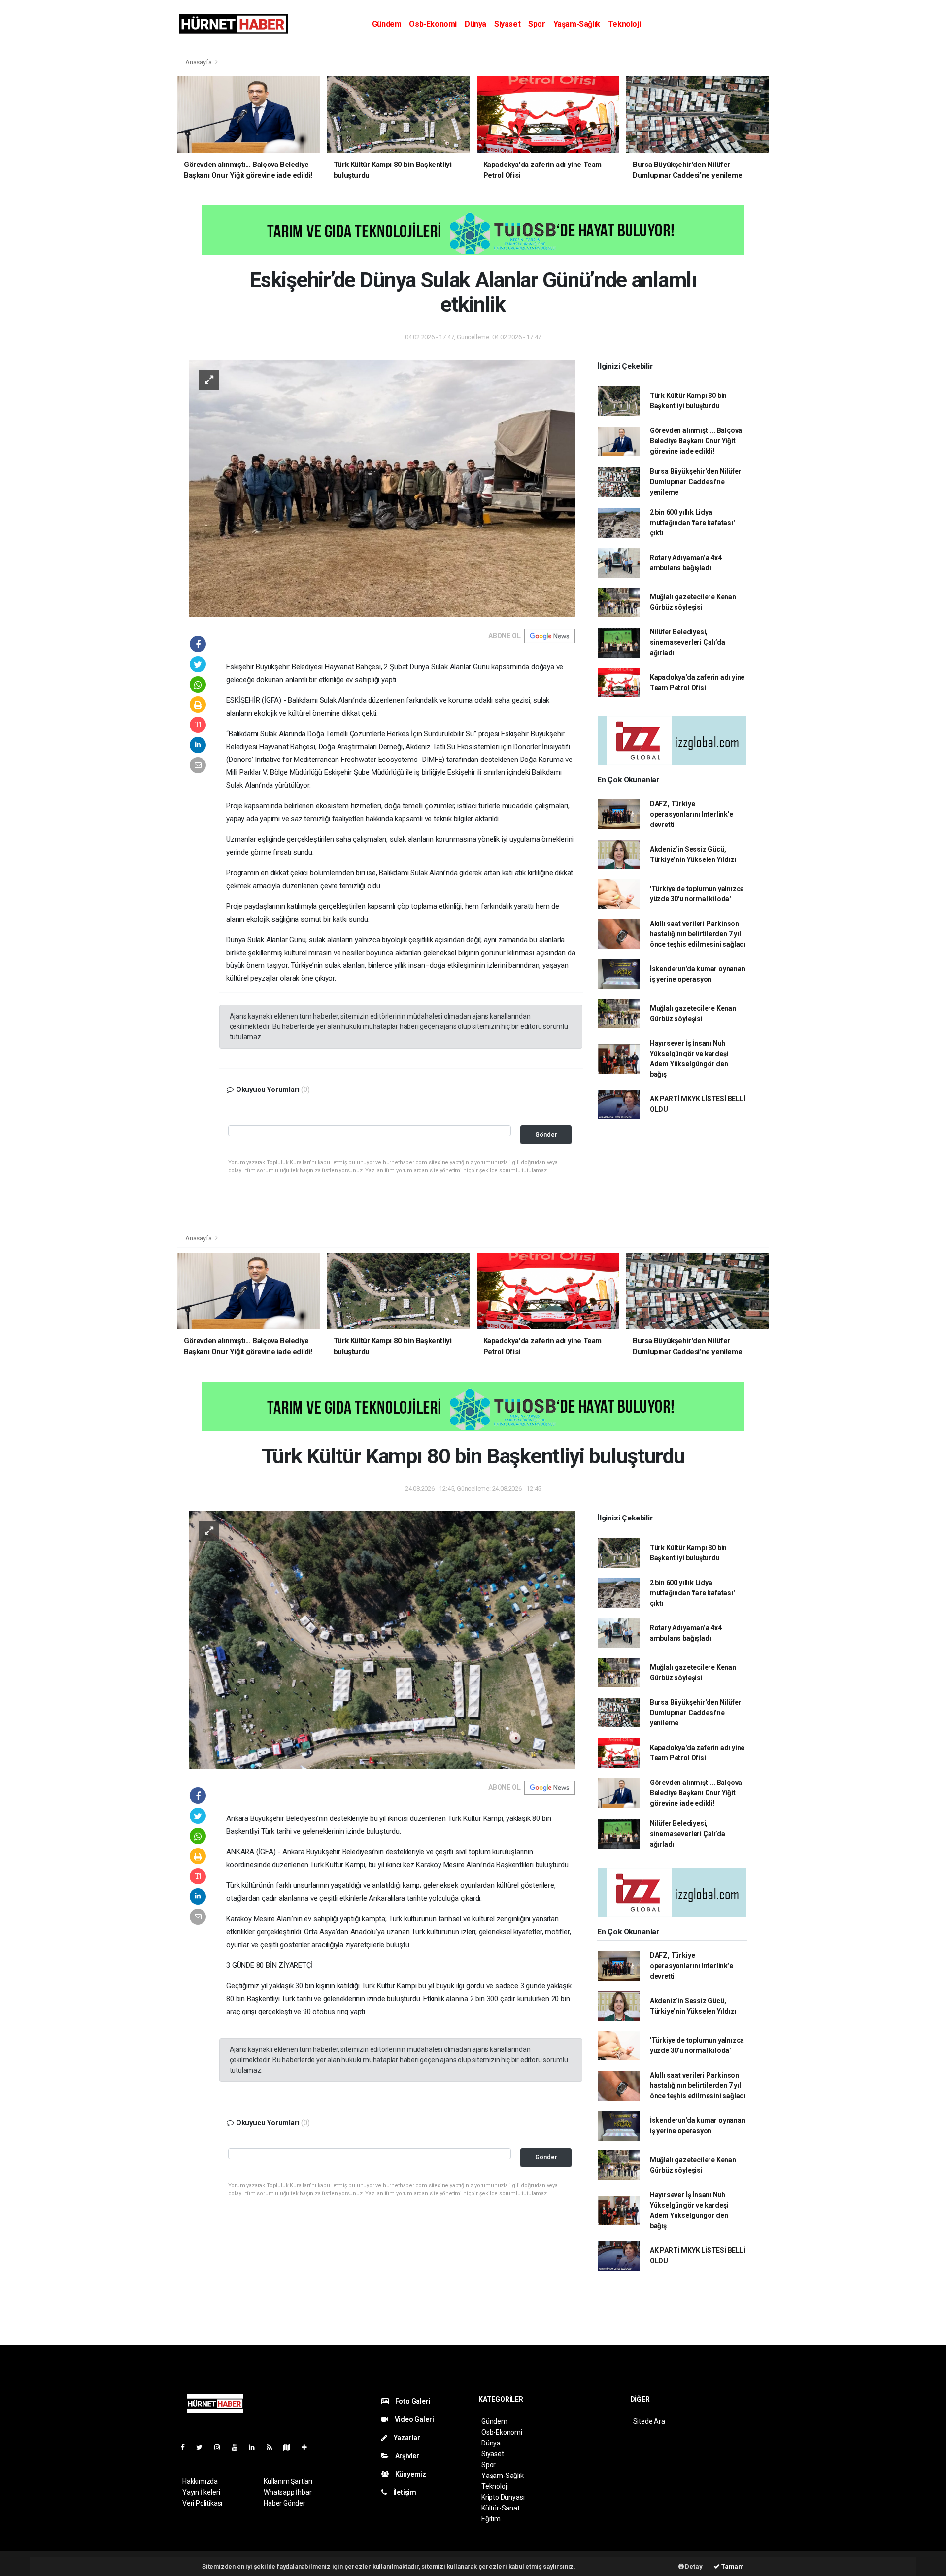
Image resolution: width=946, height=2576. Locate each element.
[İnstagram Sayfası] (221, 2447)
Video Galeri (413, 2419)
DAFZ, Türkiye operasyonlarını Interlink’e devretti (692, 814)
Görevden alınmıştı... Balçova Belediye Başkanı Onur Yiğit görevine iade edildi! (696, 441)
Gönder (546, 1135)
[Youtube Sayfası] (238, 2447)
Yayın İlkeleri (201, 2492)
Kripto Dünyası (503, 2497)
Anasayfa (199, 62)
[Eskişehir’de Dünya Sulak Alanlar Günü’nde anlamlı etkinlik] (382, 488)
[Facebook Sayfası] (187, 2447)
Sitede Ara (649, 2421)
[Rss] (273, 2447)
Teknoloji (624, 24)
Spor (537, 24)
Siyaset (507, 24)
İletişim (404, 2492)
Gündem (387, 24)
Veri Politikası (202, 2503)
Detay (693, 2566)
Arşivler (406, 2456)
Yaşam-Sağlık (577, 24)
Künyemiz (410, 2474)
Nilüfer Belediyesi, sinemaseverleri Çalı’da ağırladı (688, 642)
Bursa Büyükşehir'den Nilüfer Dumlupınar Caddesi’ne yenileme (696, 482)
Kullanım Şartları (288, 2481)
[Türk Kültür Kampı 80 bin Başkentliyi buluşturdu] (382, 1639)
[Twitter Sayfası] (203, 2447)
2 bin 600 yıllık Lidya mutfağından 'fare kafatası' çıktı (692, 523)
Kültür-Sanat (501, 2508)
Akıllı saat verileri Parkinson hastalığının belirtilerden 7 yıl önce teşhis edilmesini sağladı (698, 934)
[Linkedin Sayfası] (256, 2447)
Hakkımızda (200, 2481)
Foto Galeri (412, 2401)
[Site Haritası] (291, 2447)
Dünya (475, 24)
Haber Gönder (285, 2503)
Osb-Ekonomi (433, 24)
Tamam (732, 2566)
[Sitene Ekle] (308, 2447)
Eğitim (491, 2519)
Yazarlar (406, 2438)
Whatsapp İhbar (287, 2492)
